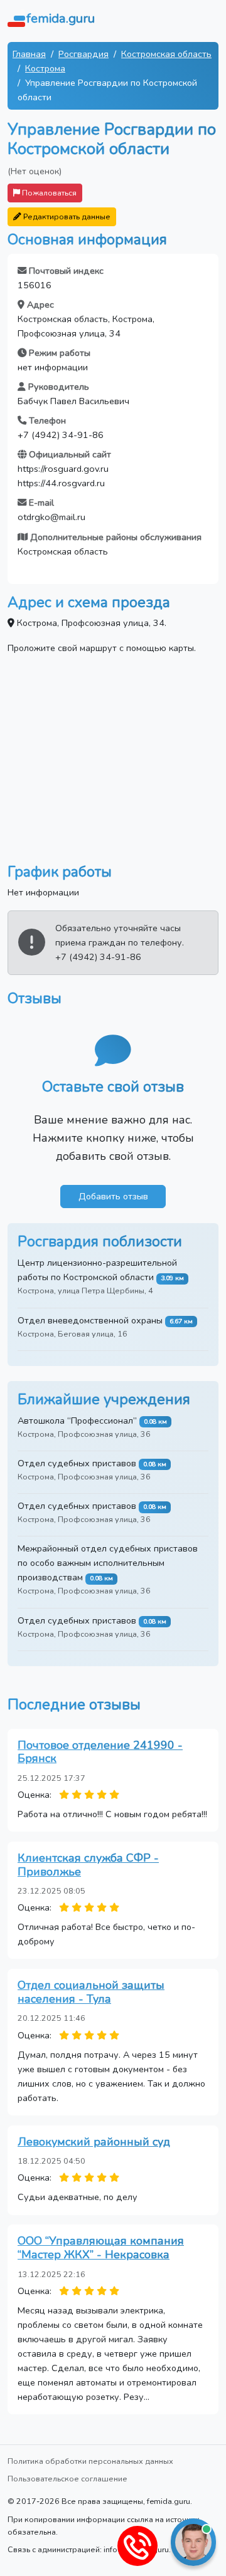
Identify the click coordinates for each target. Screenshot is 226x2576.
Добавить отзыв (113, 1196)
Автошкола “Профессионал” (77, 1421)
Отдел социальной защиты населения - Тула (91, 1992)
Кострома (45, 68)
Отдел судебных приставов (77, 1463)
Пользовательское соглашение (67, 2479)
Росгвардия (83, 54)
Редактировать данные (66, 216)
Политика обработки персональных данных (90, 2461)
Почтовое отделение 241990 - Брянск (100, 1752)
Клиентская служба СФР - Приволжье (88, 1865)
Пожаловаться (48, 193)
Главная (29, 54)
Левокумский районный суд (94, 2142)
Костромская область (166, 54)
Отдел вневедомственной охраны (90, 1320)
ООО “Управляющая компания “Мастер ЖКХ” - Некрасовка (101, 2248)
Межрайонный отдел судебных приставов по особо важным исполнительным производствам (108, 1563)
